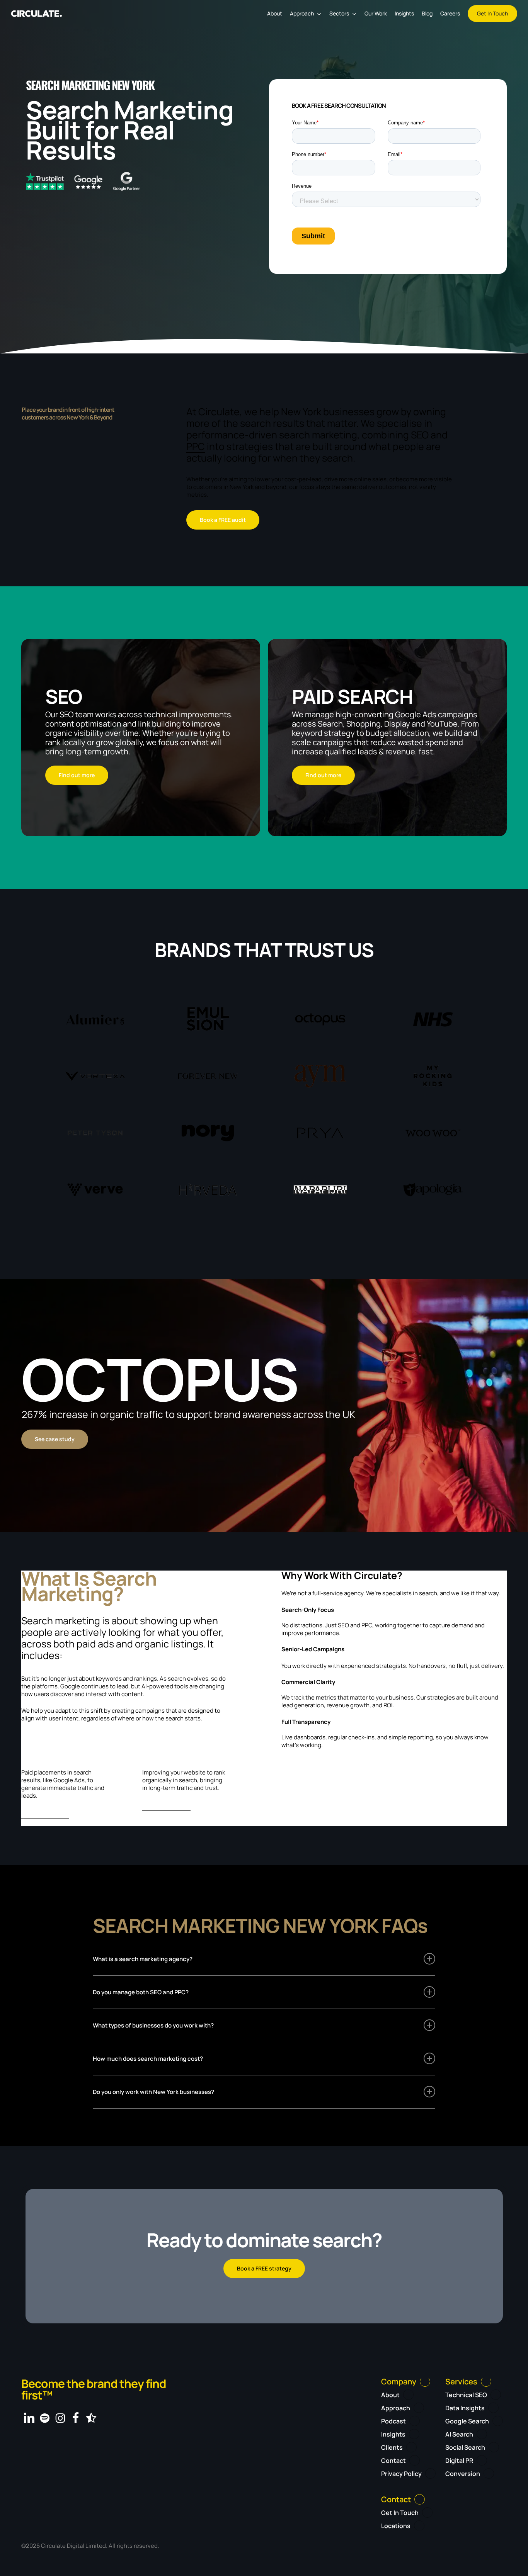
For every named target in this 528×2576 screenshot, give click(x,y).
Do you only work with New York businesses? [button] (153, 2092)
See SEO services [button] (166, 1806)
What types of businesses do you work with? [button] (153, 2025)
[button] (223, 520)
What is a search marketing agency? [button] (143, 1959)
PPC (196, 446)
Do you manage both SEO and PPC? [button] (141, 1992)
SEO (420, 435)
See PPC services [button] (45, 1814)
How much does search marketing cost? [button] (148, 2059)
